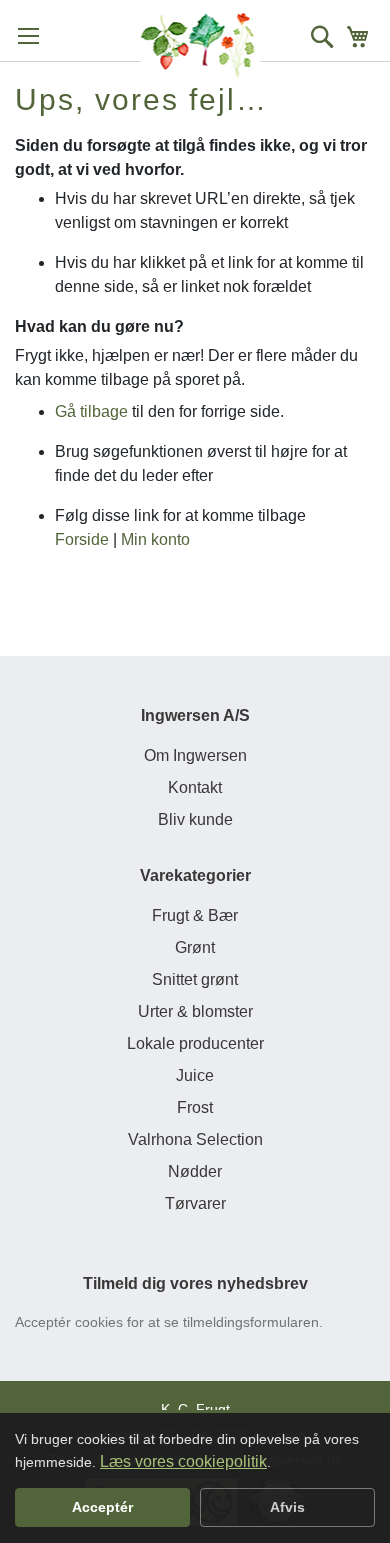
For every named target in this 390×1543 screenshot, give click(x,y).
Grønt (195, 947)
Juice (195, 1075)
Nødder (195, 1171)
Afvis (287, 1507)
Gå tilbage (91, 411)
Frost (195, 1107)
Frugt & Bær (195, 915)
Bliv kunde (195, 819)
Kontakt (195, 787)
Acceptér (102, 1507)
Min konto (155, 539)
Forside (82, 539)
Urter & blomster (195, 1011)
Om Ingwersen (195, 755)
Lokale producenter (195, 1043)
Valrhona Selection (195, 1139)
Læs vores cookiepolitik (183, 1461)
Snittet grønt (195, 979)
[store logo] (200, 45)
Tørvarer (195, 1203)
